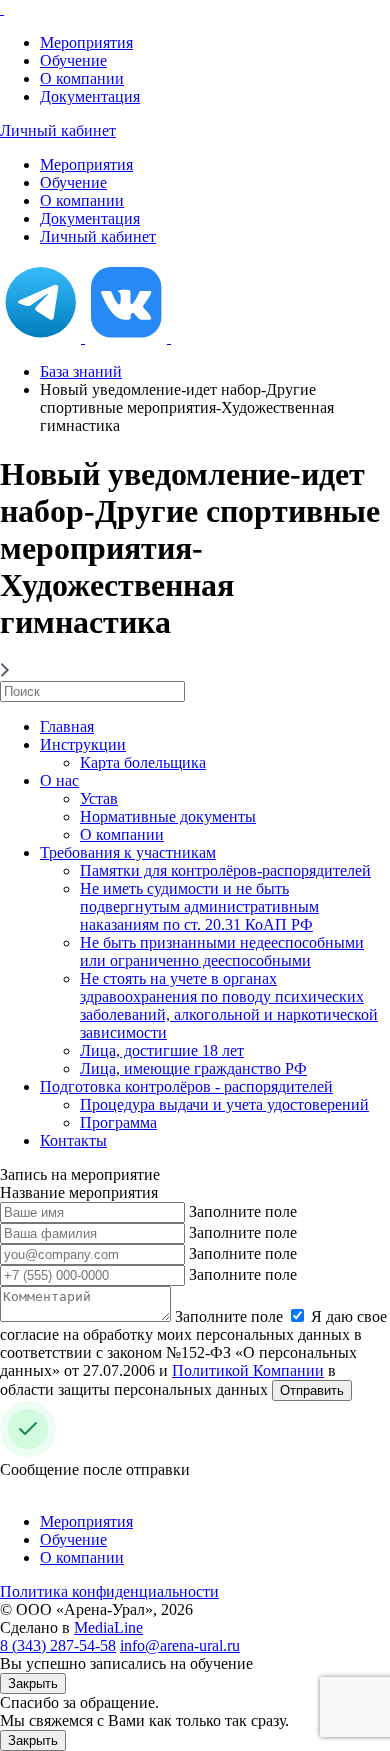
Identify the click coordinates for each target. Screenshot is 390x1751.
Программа (118, 1122)
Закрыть (33, 1683)
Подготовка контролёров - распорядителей (186, 1086)
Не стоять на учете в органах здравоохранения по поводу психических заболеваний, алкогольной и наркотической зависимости (229, 1005)
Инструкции (83, 744)
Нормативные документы (168, 816)
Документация (90, 96)
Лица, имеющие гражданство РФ (193, 1068)
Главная (67, 726)
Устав (99, 798)
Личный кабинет (58, 130)
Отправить (312, 1390)
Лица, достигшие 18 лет (162, 1050)
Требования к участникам (128, 852)
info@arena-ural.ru (180, 1645)
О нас (59, 780)
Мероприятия (86, 42)
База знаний (81, 371)
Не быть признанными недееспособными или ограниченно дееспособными (222, 951)
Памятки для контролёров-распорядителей (225, 870)
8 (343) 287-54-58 (58, 1645)
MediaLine (108, 1627)
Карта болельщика (143, 762)
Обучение (73, 60)
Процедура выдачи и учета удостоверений (224, 1104)
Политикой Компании (248, 1370)
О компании (82, 78)
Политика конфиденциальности (109, 1591)
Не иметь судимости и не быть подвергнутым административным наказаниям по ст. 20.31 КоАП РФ (199, 906)
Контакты (73, 1140)
